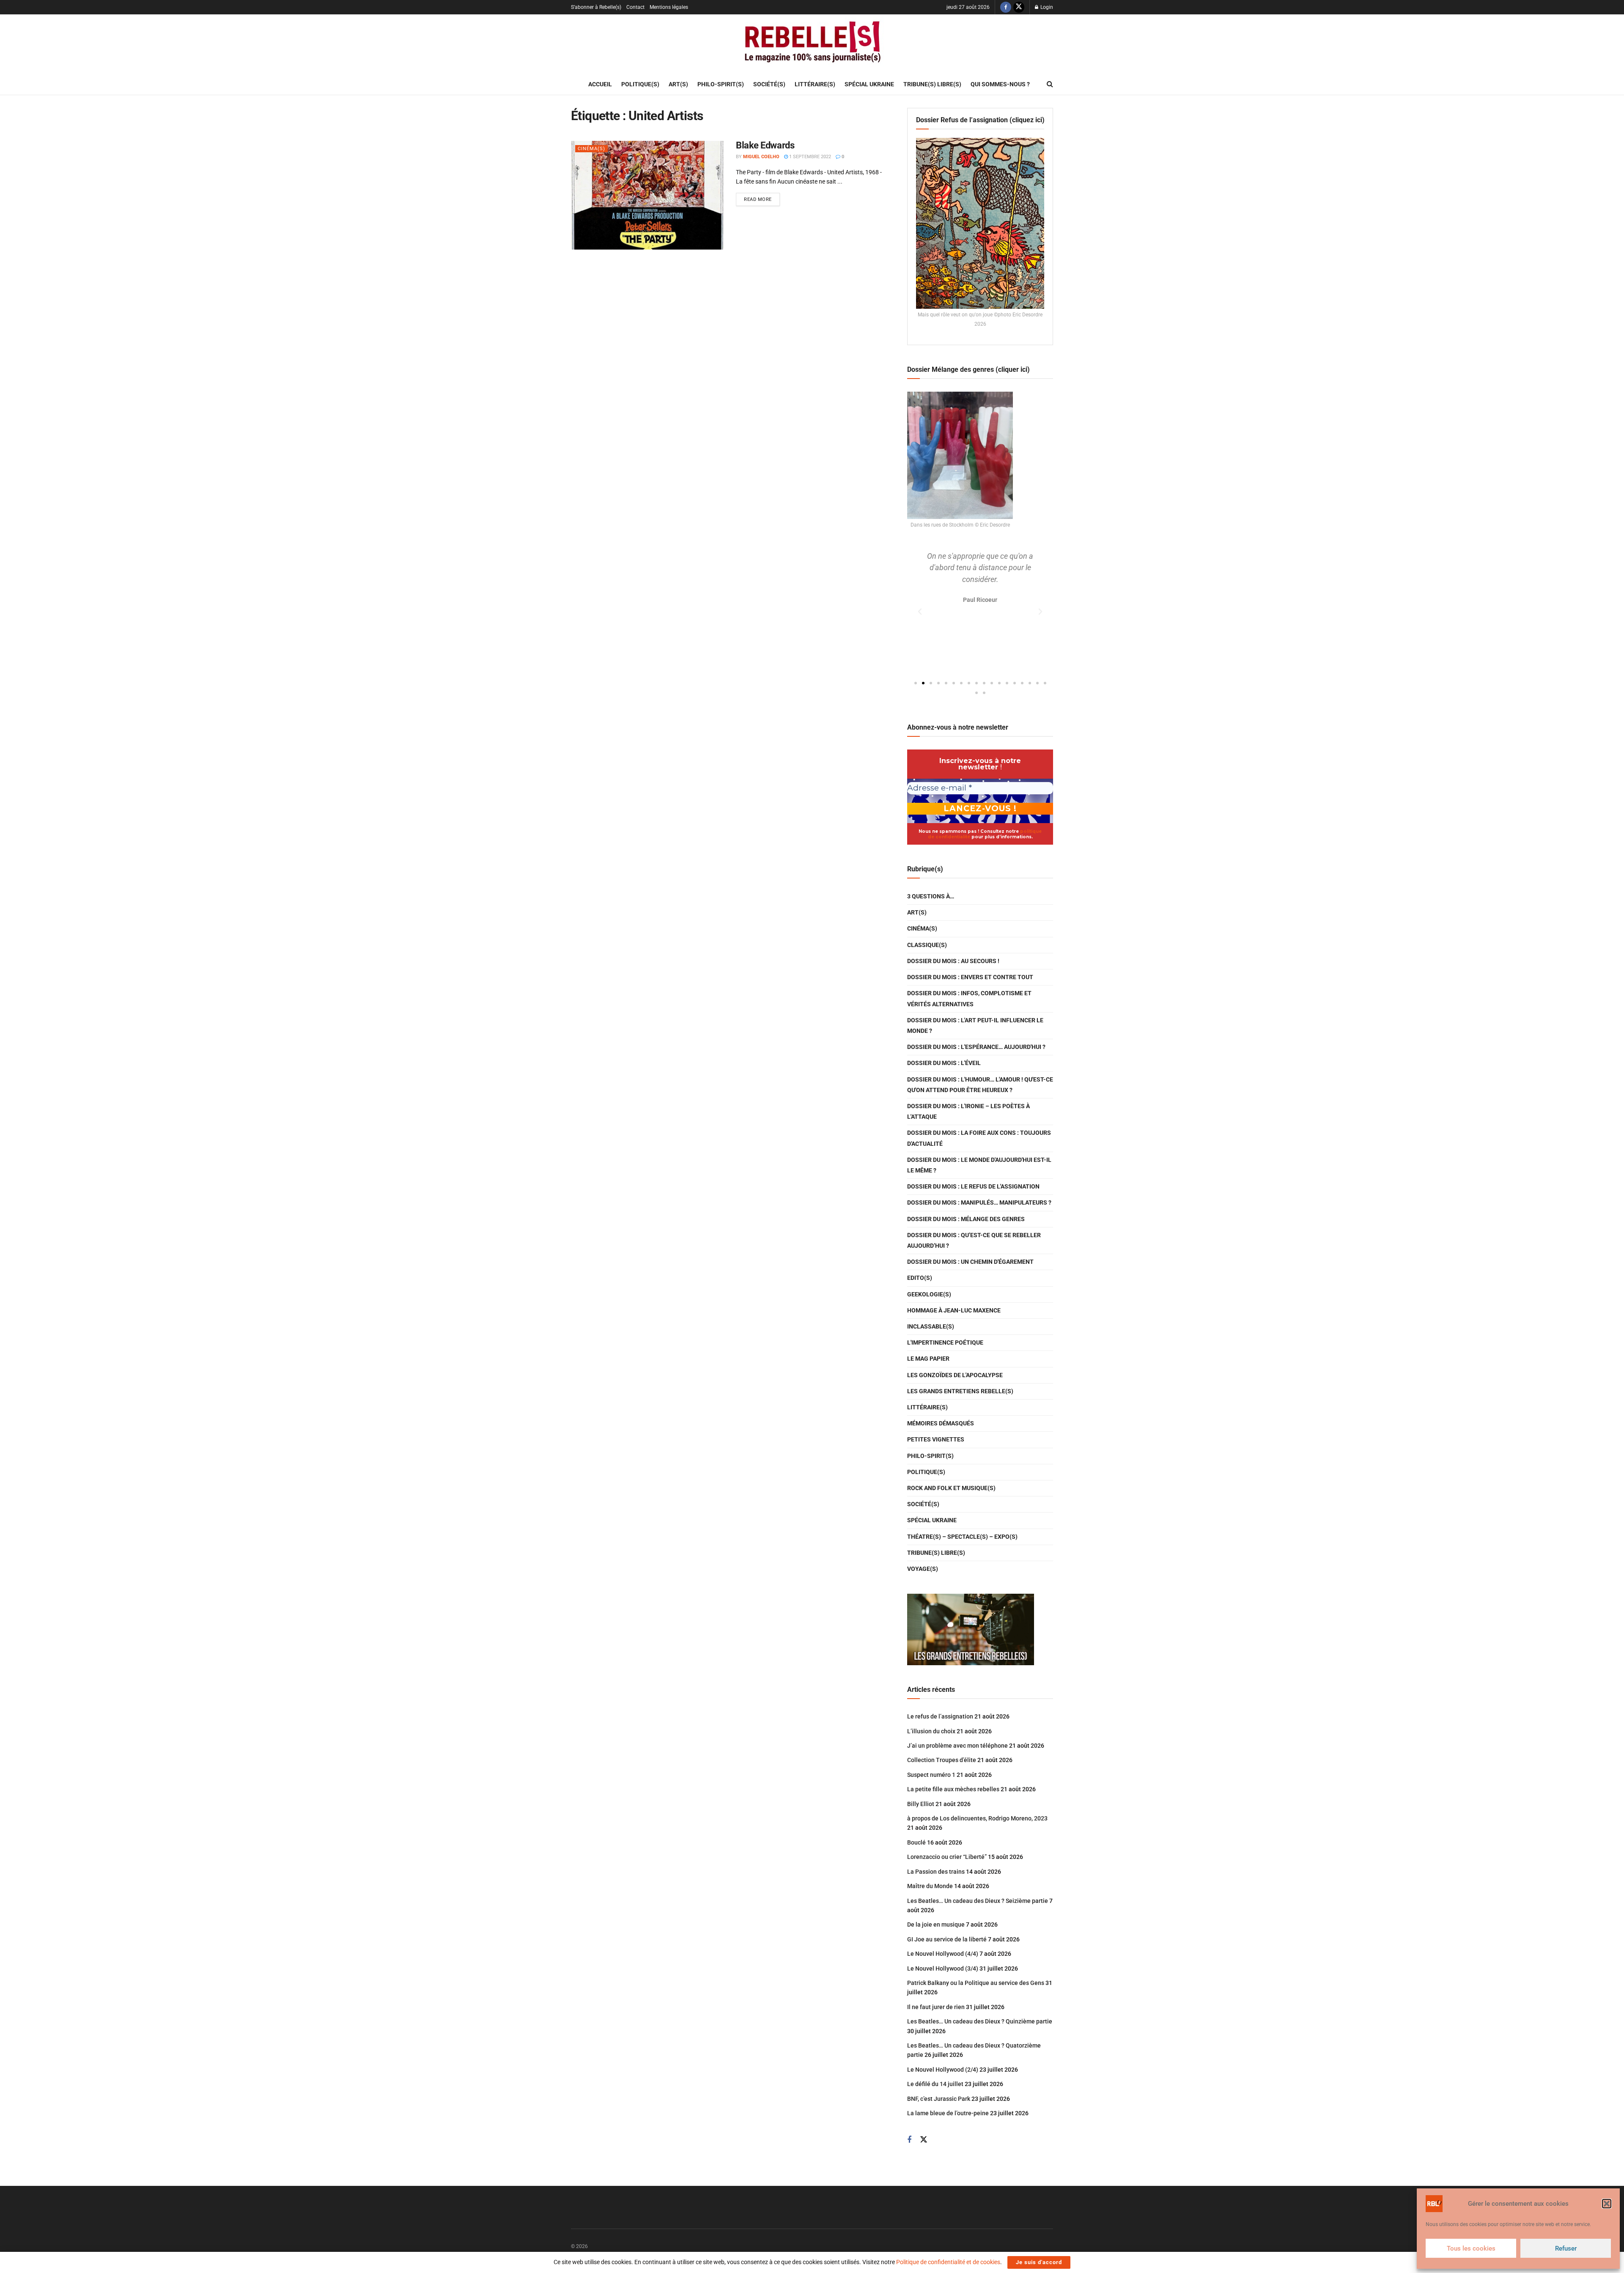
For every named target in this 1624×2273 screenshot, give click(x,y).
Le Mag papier (928, 1359)
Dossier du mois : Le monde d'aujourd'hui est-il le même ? (979, 1165)
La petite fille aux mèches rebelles (953, 1789)
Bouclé (916, 1842)
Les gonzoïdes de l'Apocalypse (955, 1375)
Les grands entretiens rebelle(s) (960, 1391)
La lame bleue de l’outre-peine (948, 2113)
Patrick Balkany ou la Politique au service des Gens (976, 1983)
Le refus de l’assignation (940, 1716)
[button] (1607, 2204)
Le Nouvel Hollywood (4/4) (943, 1954)
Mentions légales (669, 7)
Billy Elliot (921, 1804)
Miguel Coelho (761, 157)
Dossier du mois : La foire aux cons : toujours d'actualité (979, 1138)
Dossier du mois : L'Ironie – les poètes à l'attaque (968, 1111)
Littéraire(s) (815, 84)
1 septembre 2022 (809, 157)
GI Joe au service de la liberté (947, 1939)
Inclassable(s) (931, 1326)
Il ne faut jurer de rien (936, 2007)
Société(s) (769, 84)
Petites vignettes (936, 1439)
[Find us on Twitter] (1019, 7)
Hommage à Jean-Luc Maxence (954, 1310)
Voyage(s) (923, 1569)
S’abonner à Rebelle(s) (596, 7)
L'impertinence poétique (945, 1342)
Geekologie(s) (929, 1294)
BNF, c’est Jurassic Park (939, 2099)
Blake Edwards (765, 145)
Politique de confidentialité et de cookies (948, 2262)
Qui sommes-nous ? (1000, 84)
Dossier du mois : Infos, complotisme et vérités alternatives (969, 998)
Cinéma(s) (591, 149)
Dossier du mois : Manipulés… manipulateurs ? (979, 1202)
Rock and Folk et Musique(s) (951, 1488)
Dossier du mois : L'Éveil (944, 1063)
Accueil (600, 84)
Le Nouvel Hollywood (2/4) (943, 2070)
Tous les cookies (1471, 2248)
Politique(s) (640, 84)
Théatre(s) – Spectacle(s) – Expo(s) (962, 1537)
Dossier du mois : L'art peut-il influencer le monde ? (975, 1025)
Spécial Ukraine (869, 84)
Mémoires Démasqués (941, 1423)
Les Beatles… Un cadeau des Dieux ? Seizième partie (978, 1901)
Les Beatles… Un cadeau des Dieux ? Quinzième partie (980, 2021)
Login (1046, 7)
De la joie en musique (936, 1924)
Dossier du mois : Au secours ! (953, 961)
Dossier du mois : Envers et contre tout (970, 977)
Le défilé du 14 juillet (935, 2084)
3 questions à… (931, 896)
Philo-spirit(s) (721, 84)
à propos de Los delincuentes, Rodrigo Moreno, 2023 (977, 1818)
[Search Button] (1050, 84)
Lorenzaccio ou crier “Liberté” (947, 1857)
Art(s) (678, 84)
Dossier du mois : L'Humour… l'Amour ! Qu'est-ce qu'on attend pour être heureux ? (980, 1085)
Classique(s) (927, 945)
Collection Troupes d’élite (942, 1760)
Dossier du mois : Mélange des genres (966, 1219)
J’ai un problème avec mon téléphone (957, 1746)
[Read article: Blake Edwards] (647, 195)
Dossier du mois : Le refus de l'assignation (973, 1186)
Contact (635, 7)
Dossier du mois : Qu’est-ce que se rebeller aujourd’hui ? (974, 1240)
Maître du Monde (930, 1886)
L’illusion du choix (931, 1731)
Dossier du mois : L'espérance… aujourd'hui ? (976, 1047)
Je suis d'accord (1039, 2262)
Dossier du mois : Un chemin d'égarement (970, 1262)
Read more (762, 198)
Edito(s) (920, 1278)
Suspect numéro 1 (931, 1775)
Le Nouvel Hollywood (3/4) (943, 1968)
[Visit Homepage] (812, 44)
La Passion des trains (936, 1872)
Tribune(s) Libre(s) (932, 84)
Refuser (1566, 2248)
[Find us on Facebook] (1006, 7)
